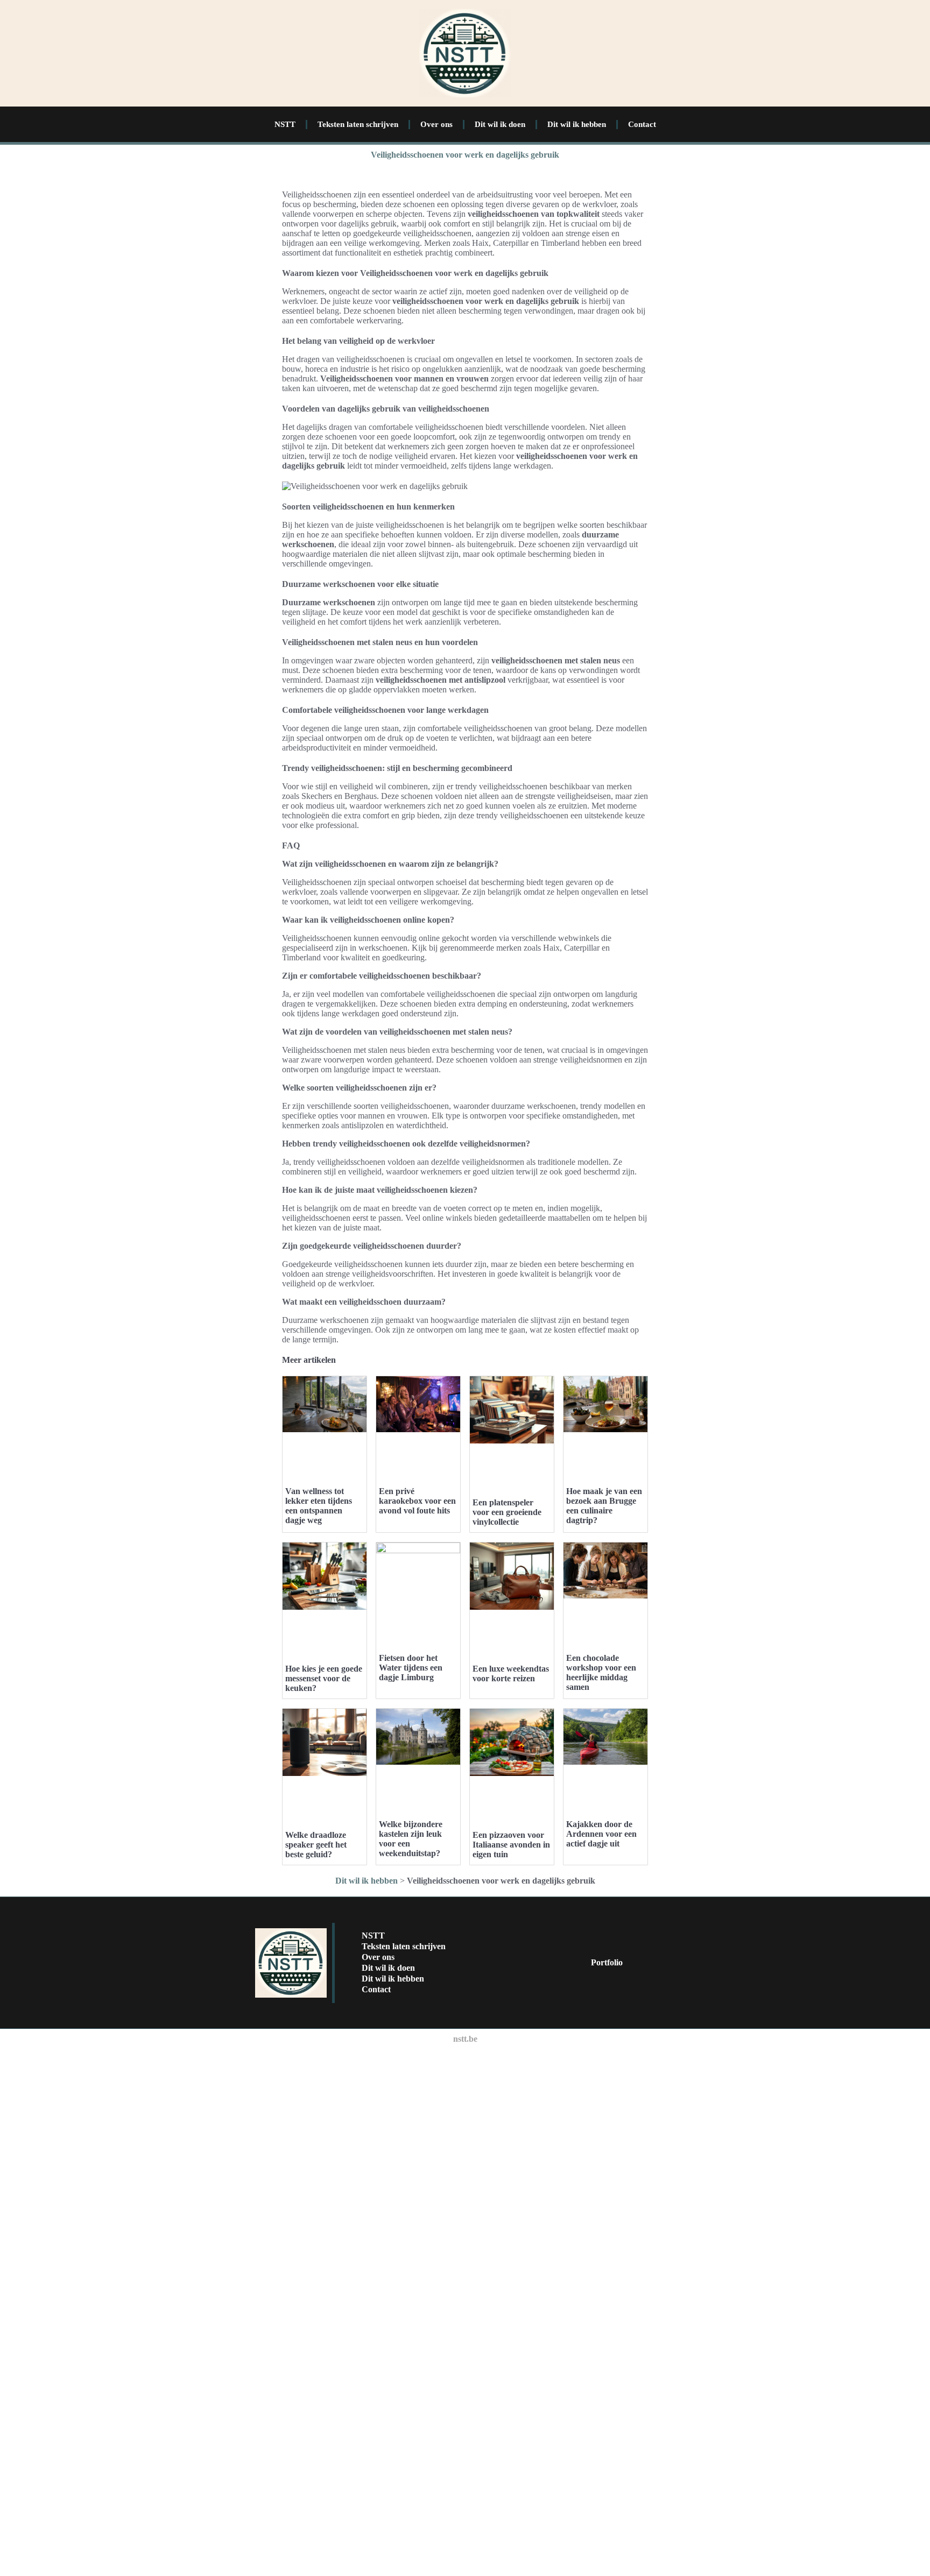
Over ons (436, 124)
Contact (642, 124)
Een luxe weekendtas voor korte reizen (511, 1673)
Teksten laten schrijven (358, 124)
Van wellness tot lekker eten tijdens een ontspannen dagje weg (319, 1506)
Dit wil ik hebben (577, 124)
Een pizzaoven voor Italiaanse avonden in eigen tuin (511, 1845)
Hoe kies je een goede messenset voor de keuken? (324, 1678)
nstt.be (465, 2039)
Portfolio (607, 1962)
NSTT (285, 124)
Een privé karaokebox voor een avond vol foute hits (417, 1501)
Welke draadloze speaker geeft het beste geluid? (316, 1845)
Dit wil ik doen (500, 124)
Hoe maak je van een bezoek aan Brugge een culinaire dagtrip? (604, 1506)
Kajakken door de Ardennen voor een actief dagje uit (601, 1834)
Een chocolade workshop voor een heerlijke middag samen (601, 1672)
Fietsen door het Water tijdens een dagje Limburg (411, 1668)
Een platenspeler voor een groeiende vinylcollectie (507, 1512)
